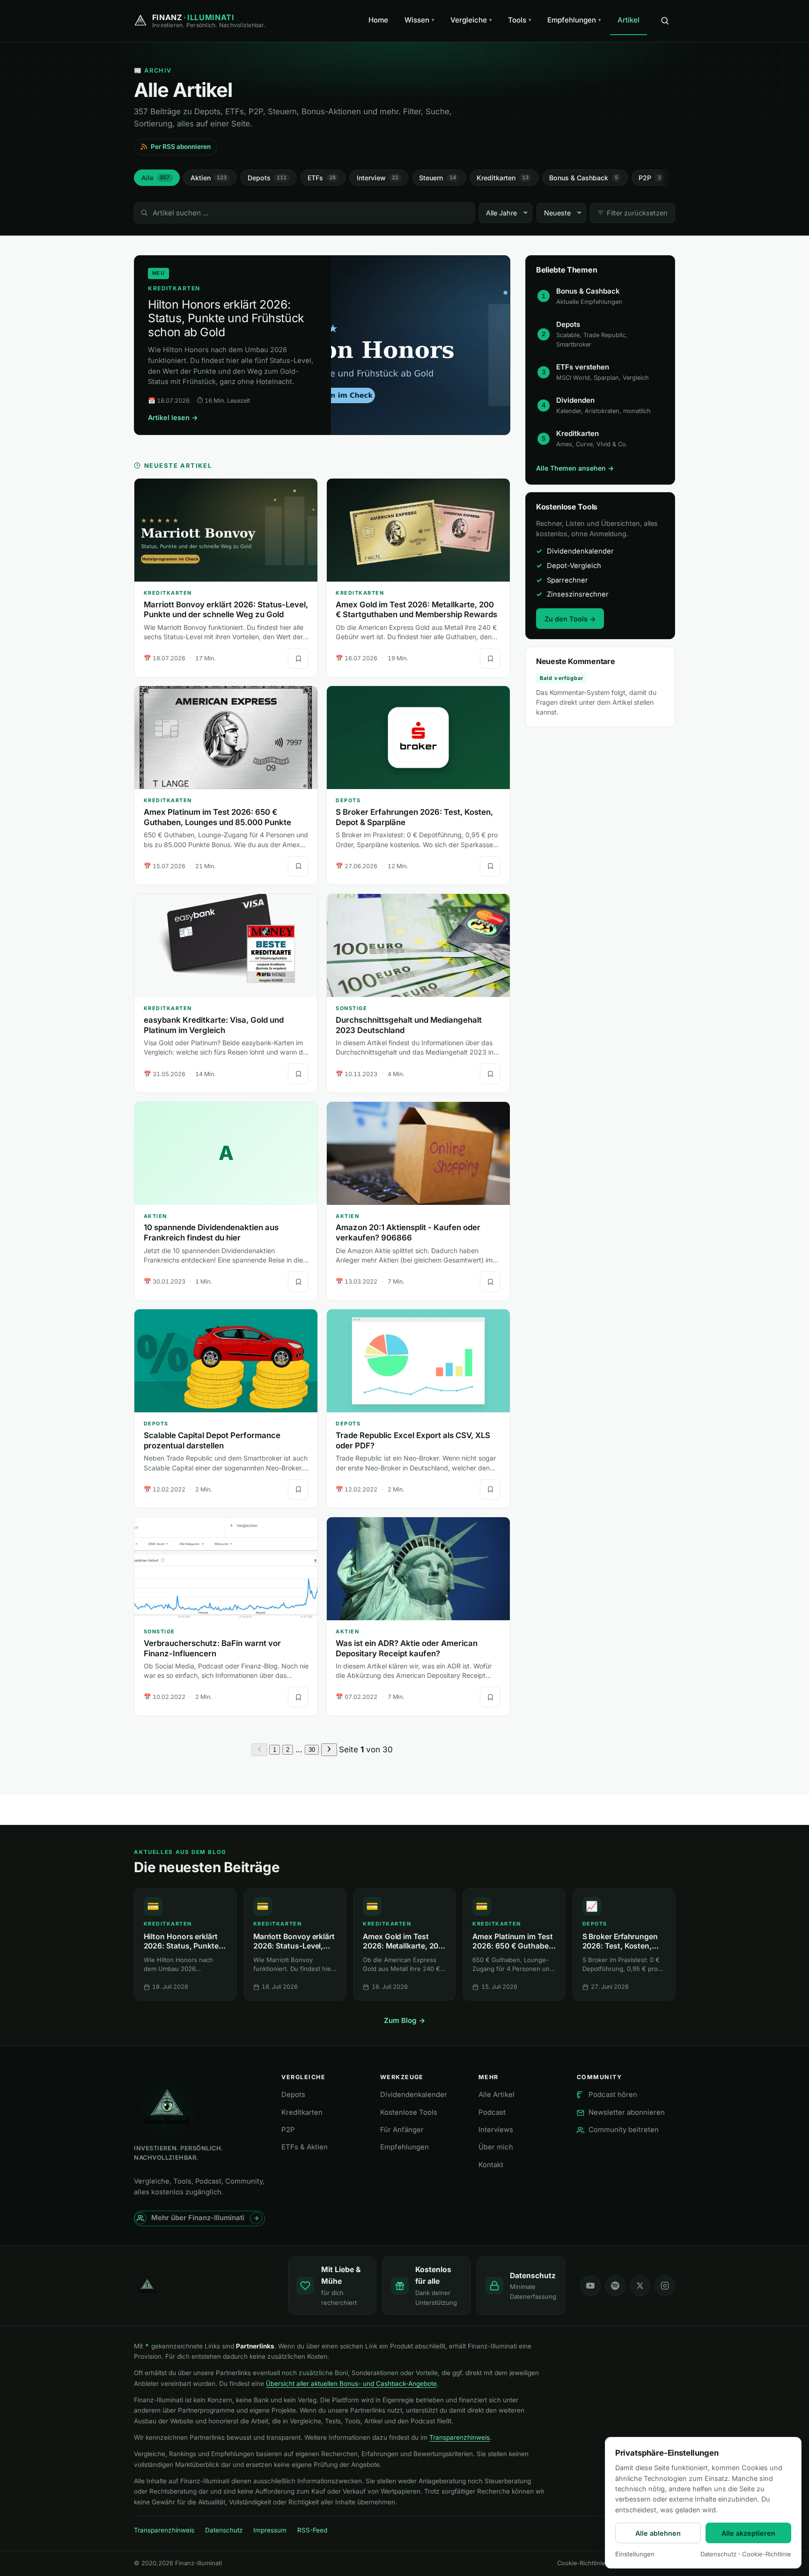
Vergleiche (471, 20)
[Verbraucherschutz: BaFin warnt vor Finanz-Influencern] (226, 1569)
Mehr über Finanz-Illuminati (198, 2218)
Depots (267, 178)
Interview (378, 178)
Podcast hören (613, 2095)
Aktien (209, 178)
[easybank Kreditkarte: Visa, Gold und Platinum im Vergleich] (226, 945)
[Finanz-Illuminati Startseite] (203, 2286)
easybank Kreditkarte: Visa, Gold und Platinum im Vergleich (214, 1025)
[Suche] (665, 21)
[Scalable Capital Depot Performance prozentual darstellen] (226, 1361)
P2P (650, 178)
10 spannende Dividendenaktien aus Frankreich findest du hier (211, 1233)
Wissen (419, 20)
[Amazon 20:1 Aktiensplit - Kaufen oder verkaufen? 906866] (418, 1153)
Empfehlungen (574, 20)
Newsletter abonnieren (627, 2112)
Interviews (496, 2130)
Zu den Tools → (570, 619)
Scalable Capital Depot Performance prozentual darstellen (212, 1440)
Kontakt (491, 2165)
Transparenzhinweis (460, 2437)
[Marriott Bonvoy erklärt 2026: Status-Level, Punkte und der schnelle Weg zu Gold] (226, 530)
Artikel (629, 20)
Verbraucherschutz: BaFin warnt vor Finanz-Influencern (212, 1648)
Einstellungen (635, 2554)
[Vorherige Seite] (259, 1750)
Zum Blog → (405, 2020)
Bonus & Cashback (584, 178)
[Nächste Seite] (329, 1750)
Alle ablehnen (658, 2533)
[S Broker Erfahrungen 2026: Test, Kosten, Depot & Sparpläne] (418, 738)
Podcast (492, 2112)
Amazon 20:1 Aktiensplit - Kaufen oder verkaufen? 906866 (408, 1233)
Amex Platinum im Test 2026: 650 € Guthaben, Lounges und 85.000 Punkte (217, 817)
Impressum (270, 2530)
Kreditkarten (503, 178)
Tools (520, 20)
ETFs (322, 178)
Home (378, 20)
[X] (640, 2286)
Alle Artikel (496, 2095)
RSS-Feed (312, 2530)
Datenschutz (224, 2530)
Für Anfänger (402, 2130)
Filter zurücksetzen (637, 213)
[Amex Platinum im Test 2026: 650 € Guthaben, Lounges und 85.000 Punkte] (226, 738)
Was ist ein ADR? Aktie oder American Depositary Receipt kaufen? (407, 1648)
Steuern (438, 178)
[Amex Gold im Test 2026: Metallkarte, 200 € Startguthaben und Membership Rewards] (418, 530)
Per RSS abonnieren (181, 147)
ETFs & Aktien (305, 2147)
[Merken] (298, 658)
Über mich (496, 2147)
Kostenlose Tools (409, 2112)
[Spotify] (615, 2286)
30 (312, 1750)
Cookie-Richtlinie (581, 2563)
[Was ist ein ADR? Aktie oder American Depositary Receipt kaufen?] (418, 1569)
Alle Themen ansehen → (575, 468)
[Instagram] (665, 2286)
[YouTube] (590, 2286)
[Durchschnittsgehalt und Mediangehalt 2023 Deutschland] (418, 945)
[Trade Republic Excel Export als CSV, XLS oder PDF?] (418, 1361)
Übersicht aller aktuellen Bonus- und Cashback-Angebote (351, 2384)
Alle (156, 178)
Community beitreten (624, 2130)
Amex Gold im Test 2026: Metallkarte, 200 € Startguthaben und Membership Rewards (416, 610)
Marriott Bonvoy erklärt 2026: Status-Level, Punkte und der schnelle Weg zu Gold (226, 610)
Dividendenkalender (414, 2095)
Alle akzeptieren (748, 2533)
